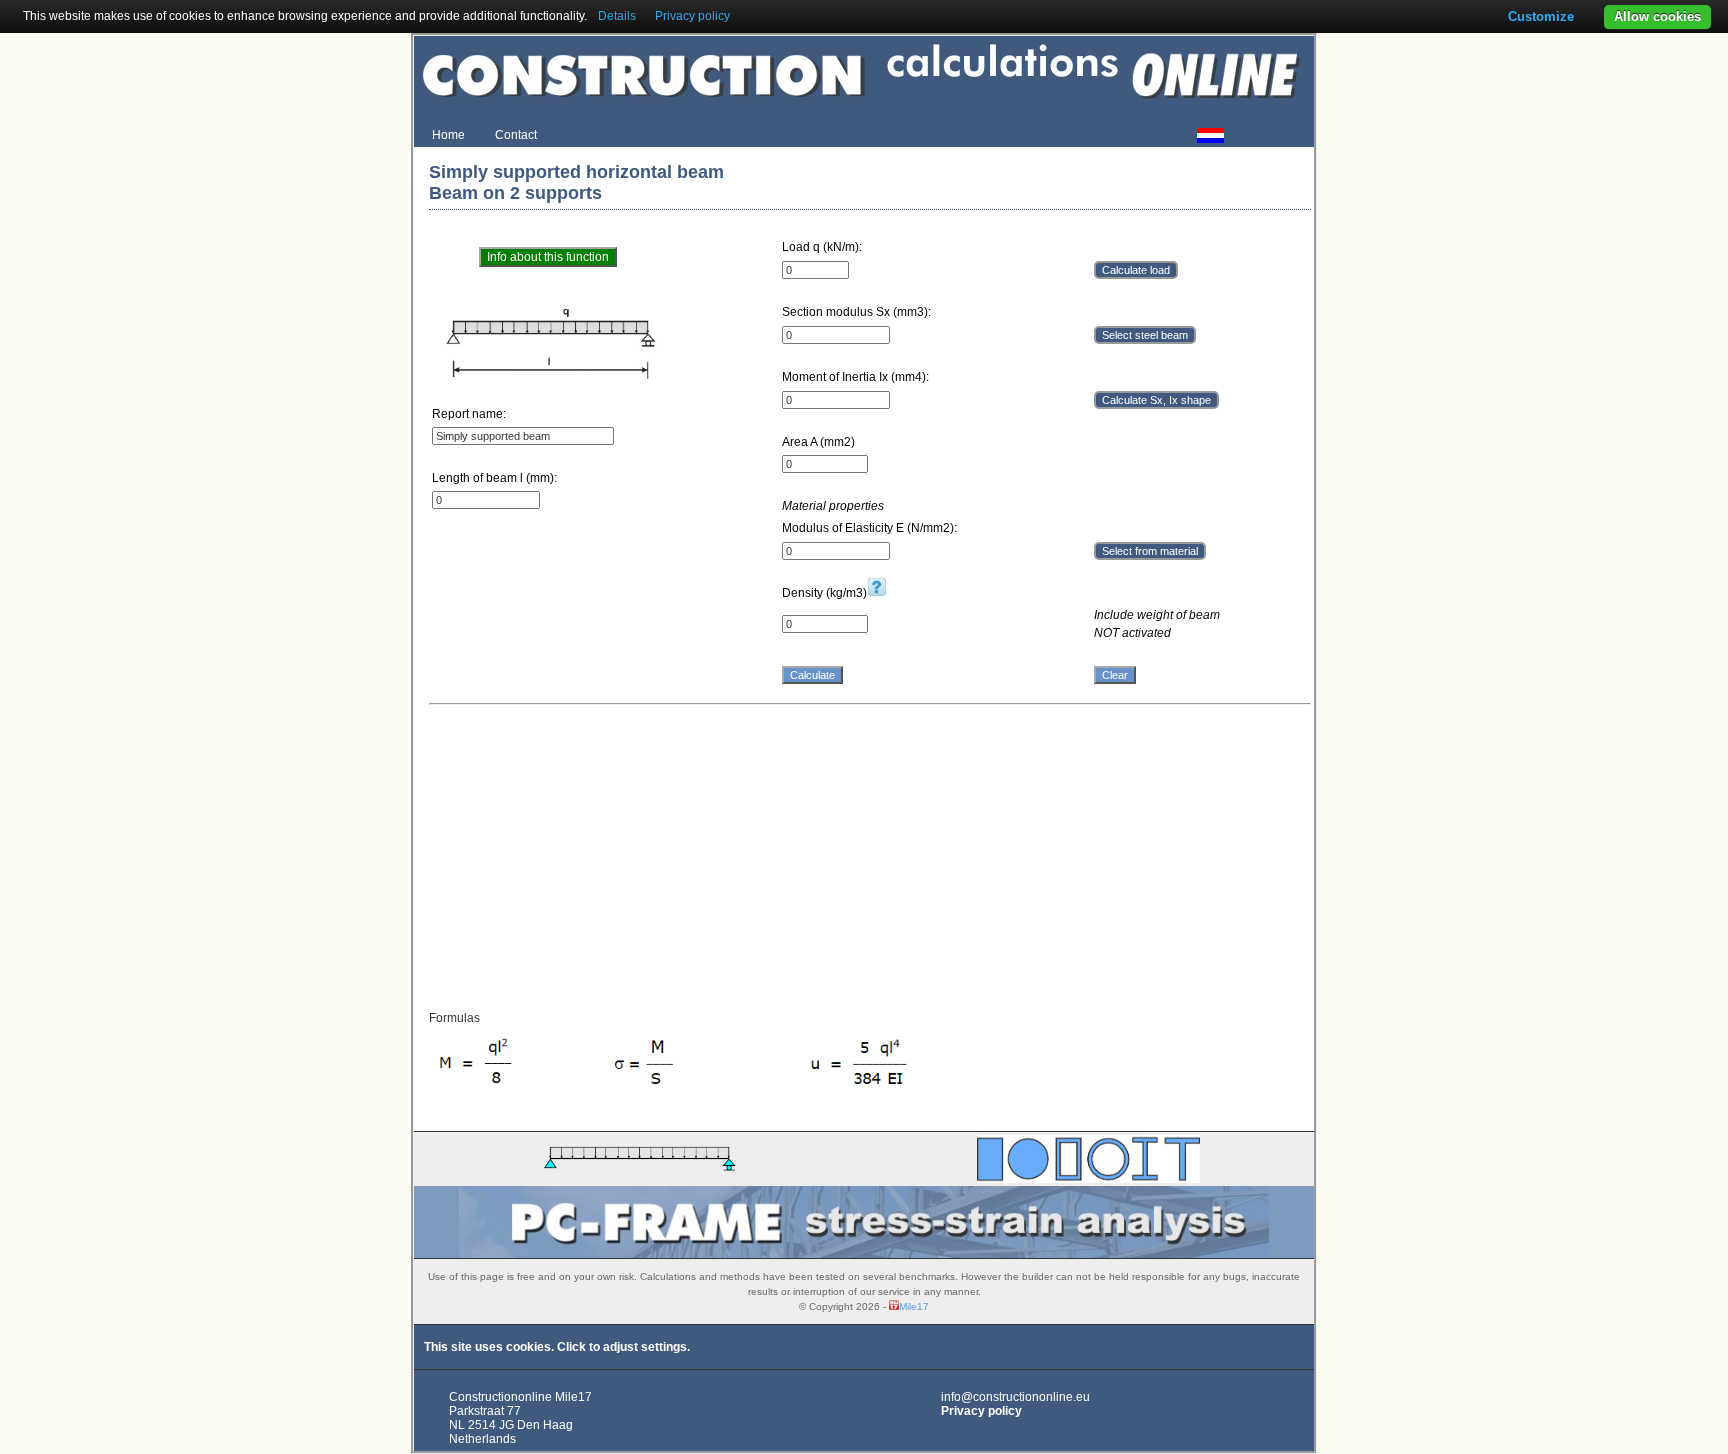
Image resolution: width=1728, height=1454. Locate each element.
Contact (516, 135)
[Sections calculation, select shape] (1088, 1179)
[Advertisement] (870, 857)
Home (448, 135)
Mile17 (914, 1306)
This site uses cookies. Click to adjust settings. (557, 1347)
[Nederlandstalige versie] (1209, 137)
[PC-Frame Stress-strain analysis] (864, 1254)
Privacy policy (981, 1411)
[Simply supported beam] (639, 1177)
